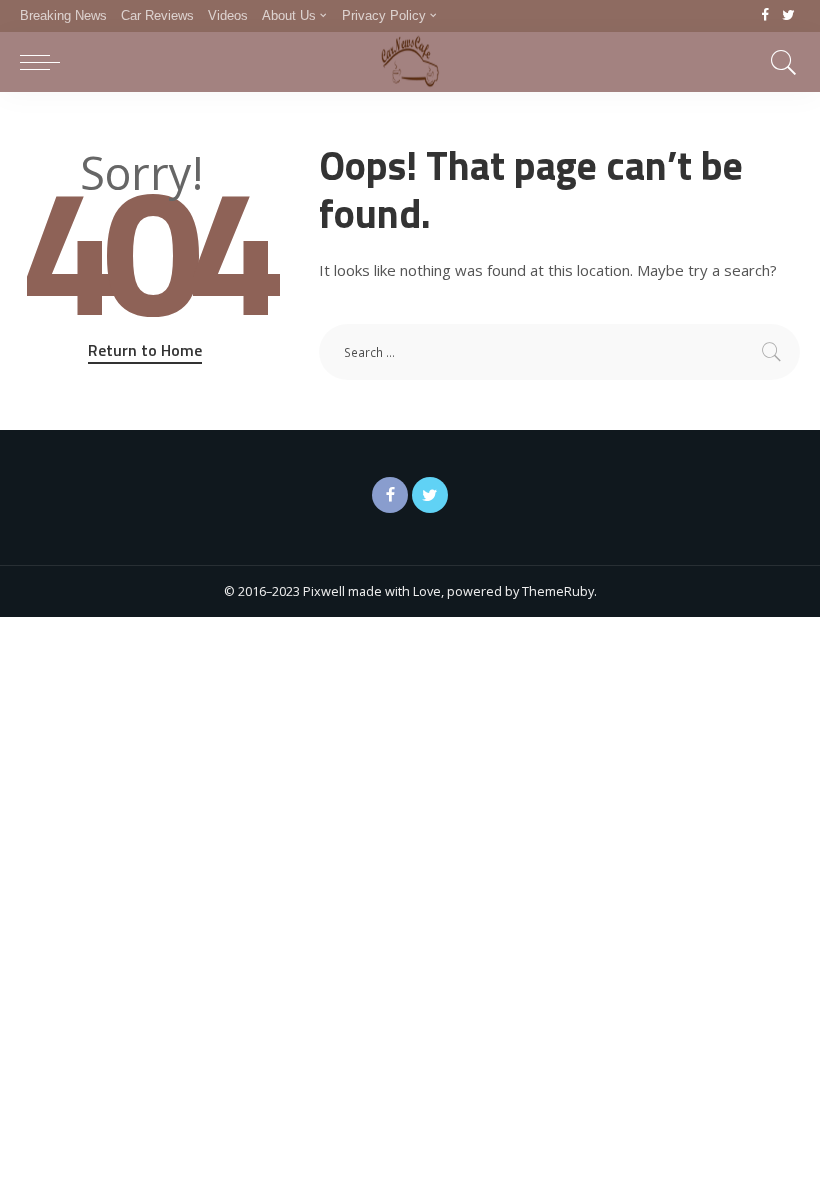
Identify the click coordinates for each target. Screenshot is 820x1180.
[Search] (779, 62)
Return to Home (145, 350)
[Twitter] (788, 16)
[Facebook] (765, 16)
